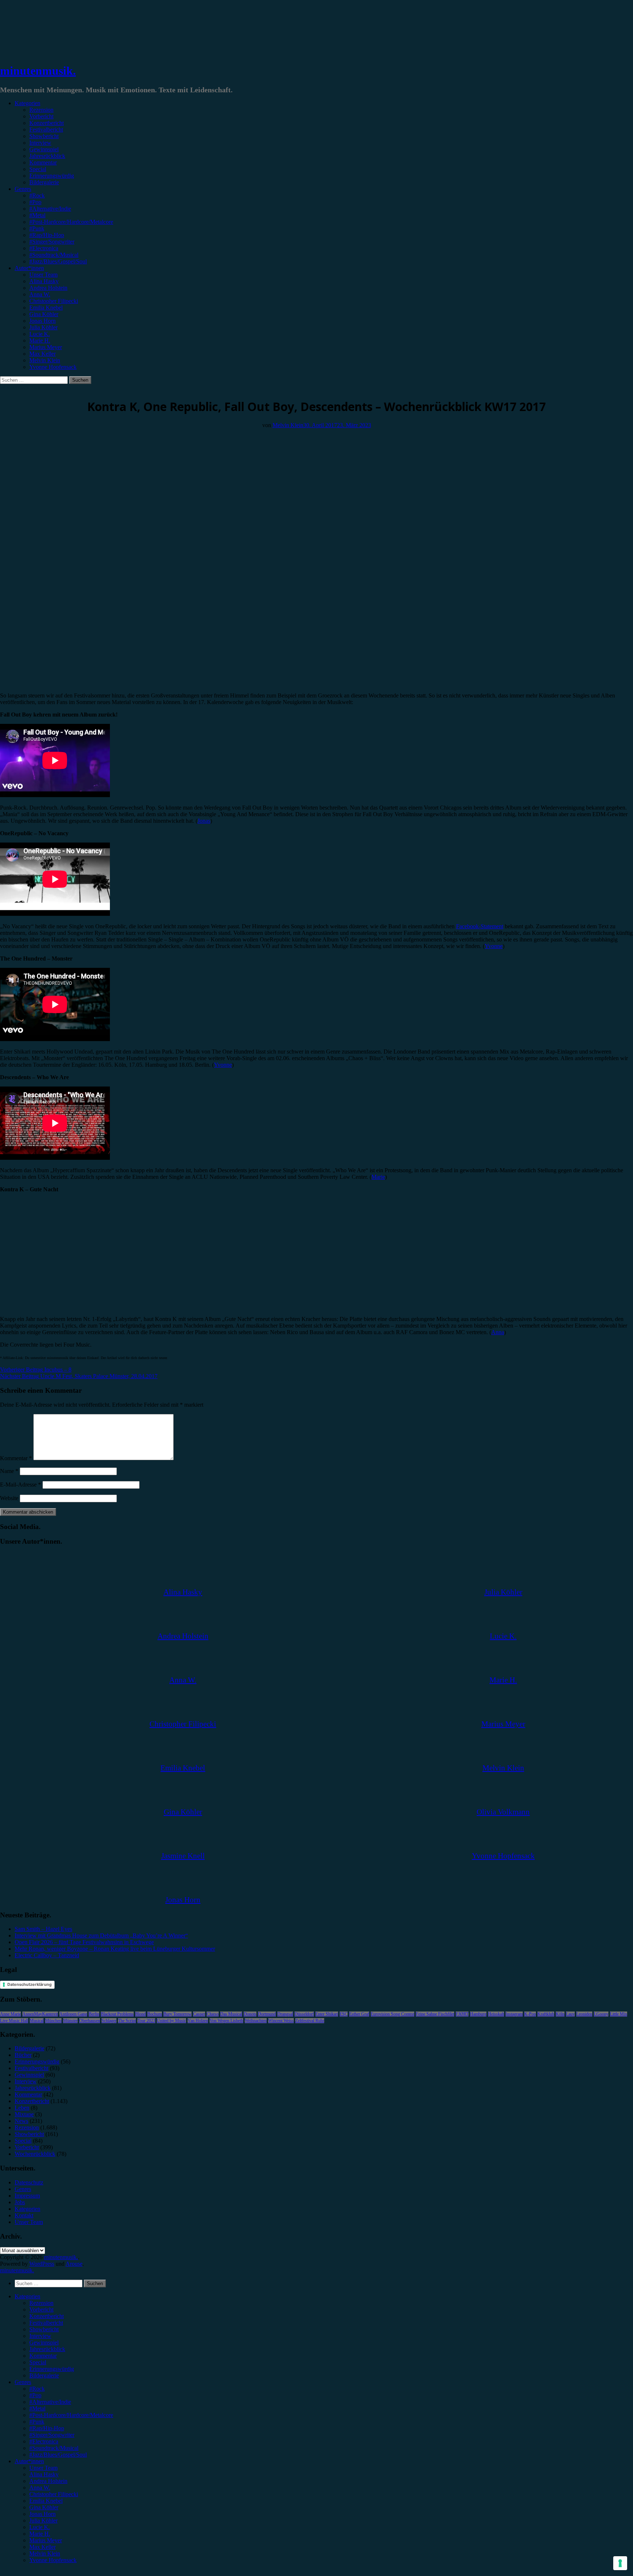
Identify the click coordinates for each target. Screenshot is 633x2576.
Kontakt (24, 2215)
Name (9, 1471)
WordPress (42, 2264)
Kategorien (27, 103)
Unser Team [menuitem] (43, 2468)
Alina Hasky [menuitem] (44, 2474)
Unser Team (43, 275)
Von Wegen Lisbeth (226, 2021)
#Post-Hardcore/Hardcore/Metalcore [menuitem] (71, 2415)
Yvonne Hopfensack (53, 367)
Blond (140, 2014)
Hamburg (478, 2014)
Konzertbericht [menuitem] (47, 2316)
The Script (127, 2021)
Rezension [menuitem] (41, 2303)
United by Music (171, 2021)
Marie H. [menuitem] (40, 2534)
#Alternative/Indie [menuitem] (50, 2402)
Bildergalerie (44, 182)
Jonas (204, 821)
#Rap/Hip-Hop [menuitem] (47, 2428)
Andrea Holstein (48, 288)
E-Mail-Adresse (21, 1485)
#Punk (37, 228)
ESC (344, 2014)
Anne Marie (10, 2014)
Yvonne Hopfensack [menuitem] (53, 2560)
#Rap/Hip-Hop (47, 235)
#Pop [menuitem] (35, 2395)
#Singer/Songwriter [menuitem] (52, 2435)
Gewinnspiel (44, 149)
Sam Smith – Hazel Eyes (43, 1929)
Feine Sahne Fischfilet (435, 2014)
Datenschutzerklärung (29, 1984)
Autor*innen (29, 268)
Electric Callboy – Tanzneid (47, 1955)
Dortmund (267, 2014)
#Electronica (44, 248)
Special (38, 169)
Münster (70, 2021)
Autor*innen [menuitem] (29, 2461)
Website (9, 1498)
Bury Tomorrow (177, 2014)
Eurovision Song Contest (393, 2014)
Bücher (23, 2055)
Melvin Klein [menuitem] (45, 2553)
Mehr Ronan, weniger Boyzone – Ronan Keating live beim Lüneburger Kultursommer (115, 1949)
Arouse (74, 2264)
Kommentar (43, 162)
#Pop (35, 202)
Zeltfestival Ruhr (310, 2021)
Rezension (41, 110)
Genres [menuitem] (23, 2382)
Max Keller (42, 354)
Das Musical (231, 2014)
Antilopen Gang (73, 2014)
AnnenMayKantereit (40, 2014)
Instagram (514, 2014)
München (53, 2021)
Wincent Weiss (281, 2021)
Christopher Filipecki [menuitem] (54, 2494)
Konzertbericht (47, 123)
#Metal (37, 215)
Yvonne (494, 946)
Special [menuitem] (38, 2362)
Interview (40, 143)
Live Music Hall (14, 2021)
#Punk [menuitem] (37, 2422)
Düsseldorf (304, 2014)
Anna (498, 1332)
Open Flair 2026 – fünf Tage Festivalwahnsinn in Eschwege (84, 1942)
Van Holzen (198, 2021)
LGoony (601, 2014)
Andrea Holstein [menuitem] (48, 2481)
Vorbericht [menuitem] (41, 2309)
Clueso (213, 2014)
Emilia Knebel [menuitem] (46, 2501)
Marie (378, 1177)
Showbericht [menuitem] (44, 2329)
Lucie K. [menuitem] (40, 2527)
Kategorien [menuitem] (27, 2296)
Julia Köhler (43, 327)
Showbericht (44, 136)
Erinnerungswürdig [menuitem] (52, 2369)
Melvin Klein (45, 360)
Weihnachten (256, 2021)
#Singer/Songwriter (52, 242)
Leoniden (584, 2014)
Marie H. (40, 340)
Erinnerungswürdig (52, 176)
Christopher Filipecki (54, 301)
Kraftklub (546, 2014)
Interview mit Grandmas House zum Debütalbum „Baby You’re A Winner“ (101, 1935)
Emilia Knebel (46, 308)
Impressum (27, 2196)
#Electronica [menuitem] (44, 2441)
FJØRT (462, 2014)
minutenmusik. (38, 71)
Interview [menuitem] (40, 2336)
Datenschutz (29, 2182)
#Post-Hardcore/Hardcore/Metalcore (71, 222)
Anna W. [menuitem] (40, 2488)
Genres (23, 189)
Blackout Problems (117, 2014)
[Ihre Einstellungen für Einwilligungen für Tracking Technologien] (620, 2563)
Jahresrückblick (47, 156)
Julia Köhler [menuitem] (43, 2521)
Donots (250, 2014)
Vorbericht (41, 116)
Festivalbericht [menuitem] (46, 2323)
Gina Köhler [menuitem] (44, 2507)
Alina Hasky (44, 281)
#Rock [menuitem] (37, 2389)
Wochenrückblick (20, 387)
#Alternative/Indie (50, 209)
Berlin (94, 2014)
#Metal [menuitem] (37, 2408)
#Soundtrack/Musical (54, 255)
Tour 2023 (146, 2021)
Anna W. (40, 294)
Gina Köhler (44, 314)
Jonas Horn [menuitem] (42, 2514)
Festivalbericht (46, 129)
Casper (199, 2014)
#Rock (37, 195)
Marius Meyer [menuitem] (46, 2540)
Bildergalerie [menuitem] (44, 2375)
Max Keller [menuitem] (42, 2547)
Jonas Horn (42, 321)
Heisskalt (496, 2014)
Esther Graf (359, 2014)
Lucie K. (40, 334)
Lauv (570, 2014)
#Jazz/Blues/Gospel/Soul (58, 261)
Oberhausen (90, 2021)
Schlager (109, 2021)
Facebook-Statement (480, 926)
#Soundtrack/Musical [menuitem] (54, 2448)
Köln (560, 2014)
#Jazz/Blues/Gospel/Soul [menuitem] (58, 2455)
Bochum (155, 2014)
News (21, 2121)
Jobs (20, 2202)
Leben (22, 2108)
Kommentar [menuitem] (43, 2356)
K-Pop (530, 2014)
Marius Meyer (46, 347)
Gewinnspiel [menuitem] (44, 2342)
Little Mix (619, 2014)
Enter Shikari (327, 2014)
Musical (37, 2021)
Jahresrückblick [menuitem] (47, 2349)
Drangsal (285, 2014)
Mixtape (24, 2114)
